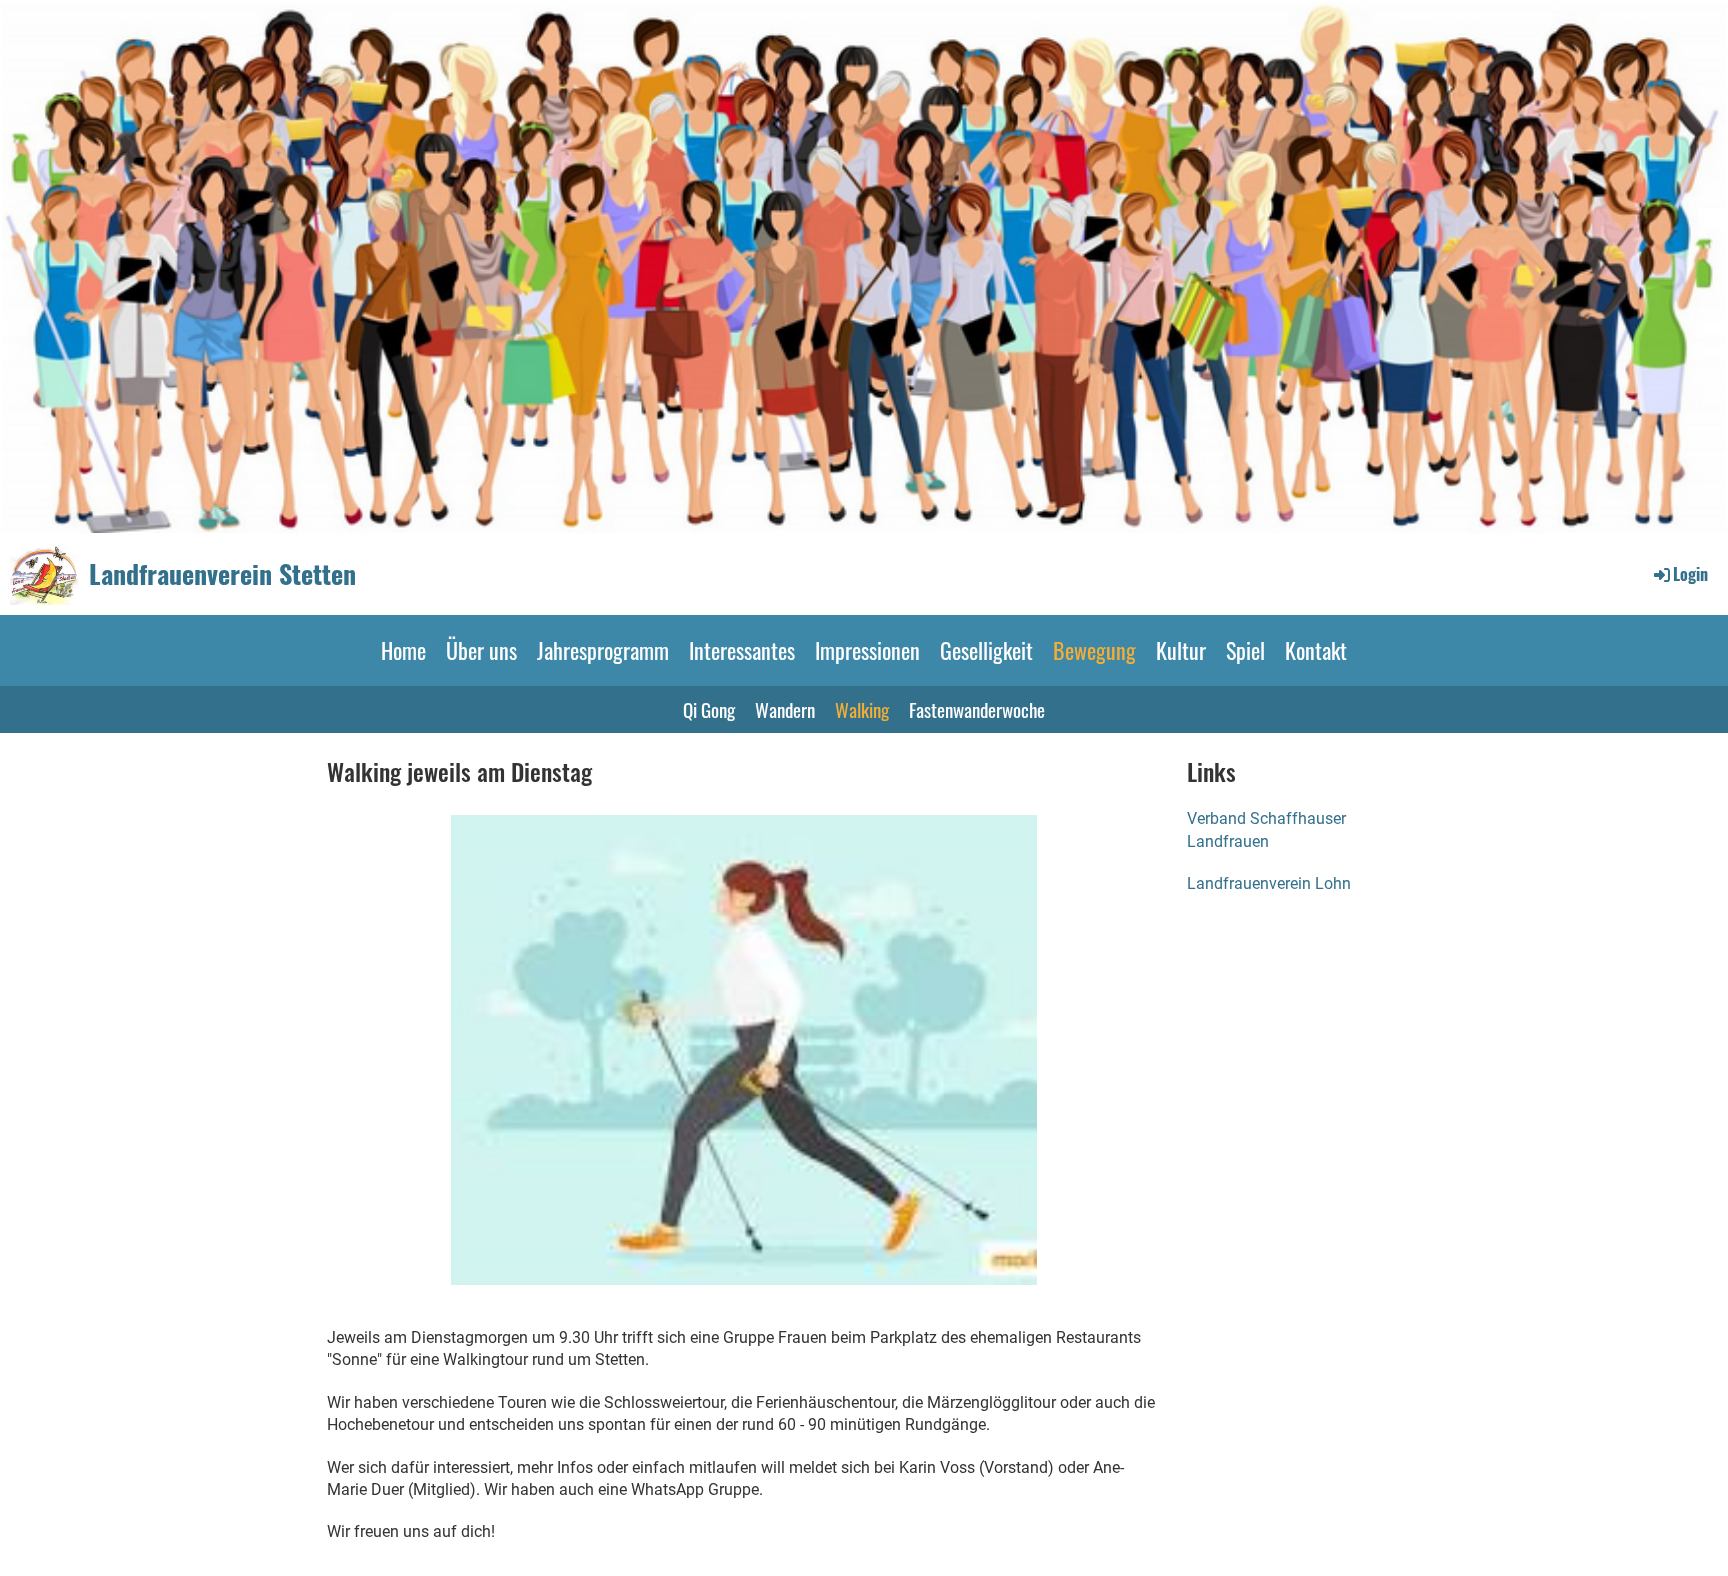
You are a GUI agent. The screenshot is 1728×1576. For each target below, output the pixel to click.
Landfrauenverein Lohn (1269, 883)
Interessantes (742, 650)
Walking (862, 709)
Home (403, 650)
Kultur (1181, 650)
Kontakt (1316, 650)
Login (1690, 574)
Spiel (1245, 650)
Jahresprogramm (603, 650)
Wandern (785, 709)
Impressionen (867, 650)
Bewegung (1094, 650)
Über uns (481, 650)
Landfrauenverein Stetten (222, 574)
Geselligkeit (986, 650)
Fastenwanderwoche (977, 709)
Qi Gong (709, 709)
